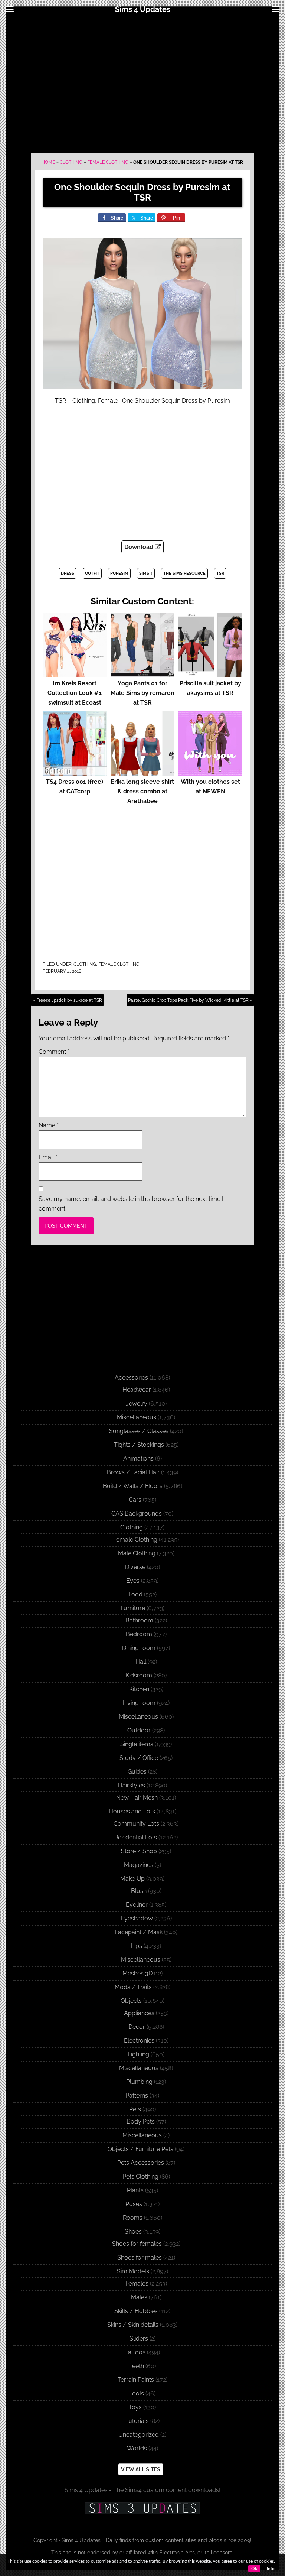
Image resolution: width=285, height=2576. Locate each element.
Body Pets (141, 2122)
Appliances (139, 2013)
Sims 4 (146, 573)
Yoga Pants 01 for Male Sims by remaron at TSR (142, 693)
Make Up (132, 1879)
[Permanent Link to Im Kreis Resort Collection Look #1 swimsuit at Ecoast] (75, 674)
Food (135, 1594)
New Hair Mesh (137, 1798)
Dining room (139, 1648)
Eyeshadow (137, 1918)
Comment (54, 1052)
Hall (141, 1662)
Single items (137, 1744)
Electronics (139, 2041)
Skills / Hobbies (136, 2311)
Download (140, 547)
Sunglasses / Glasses (139, 1431)
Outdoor (139, 1730)
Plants (135, 2190)
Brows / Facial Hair (133, 1472)
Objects (131, 2001)
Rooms (133, 2218)
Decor (137, 2027)
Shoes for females (137, 2244)
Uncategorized (139, 2435)
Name (49, 1125)
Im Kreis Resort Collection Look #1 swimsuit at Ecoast (75, 693)
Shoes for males (140, 2257)
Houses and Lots (132, 1811)
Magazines (139, 1865)
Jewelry (137, 1404)
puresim (119, 573)
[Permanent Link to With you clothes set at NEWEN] (210, 772)
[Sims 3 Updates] (142, 2508)
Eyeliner (137, 1905)
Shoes (133, 2231)
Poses (134, 2204)
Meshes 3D (137, 1973)
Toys (135, 2407)
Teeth (137, 2366)
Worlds (137, 2448)
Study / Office (139, 1758)
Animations (138, 1458)
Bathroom (139, 1620)
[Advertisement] (142, 82)
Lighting (138, 2054)
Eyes (133, 1581)
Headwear (137, 1390)
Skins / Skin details (133, 2325)
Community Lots (136, 1824)
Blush (139, 1891)
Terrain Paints (136, 2380)
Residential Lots (136, 1837)
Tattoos (135, 2352)
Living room (139, 1703)
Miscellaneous (137, 1417)
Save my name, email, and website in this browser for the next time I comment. (131, 1204)
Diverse (135, 1567)
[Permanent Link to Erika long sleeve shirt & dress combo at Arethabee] (143, 772)
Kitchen (139, 1689)
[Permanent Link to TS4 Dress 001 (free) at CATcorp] (75, 772)
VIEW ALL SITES (141, 2469)
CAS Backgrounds (137, 1513)
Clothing (71, 162)
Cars (135, 1500)
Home (48, 162)
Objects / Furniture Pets (140, 2149)
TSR (220, 573)
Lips (137, 1946)
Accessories (131, 1378)
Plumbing (139, 2082)
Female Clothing (108, 162)
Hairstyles (132, 1785)
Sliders (139, 2338)
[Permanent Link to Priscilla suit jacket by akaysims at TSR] (210, 674)
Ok (254, 2569)
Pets (135, 2109)
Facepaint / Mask (139, 1932)
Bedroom (139, 1634)
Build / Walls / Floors (133, 1486)
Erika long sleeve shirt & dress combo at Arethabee (142, 791)
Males (139, 2297)
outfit (92, 573)
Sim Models (133, 2271)
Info (271, 2569)
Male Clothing (137, 1553)
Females (137, 2283)
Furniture (133, 1608)
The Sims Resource (184, 573)
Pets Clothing (140, 2177)
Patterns (137, 2096)
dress (68, 573)
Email (48, 1157)
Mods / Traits (133, 1987)
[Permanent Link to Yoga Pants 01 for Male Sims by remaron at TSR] (143, 674)
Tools (137, 2393)
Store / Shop (139, 1851)
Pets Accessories (141, 2163)
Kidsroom (139, 1675)
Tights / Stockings (139, 1445)
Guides (137, 1772)
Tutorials (137, 2421)
